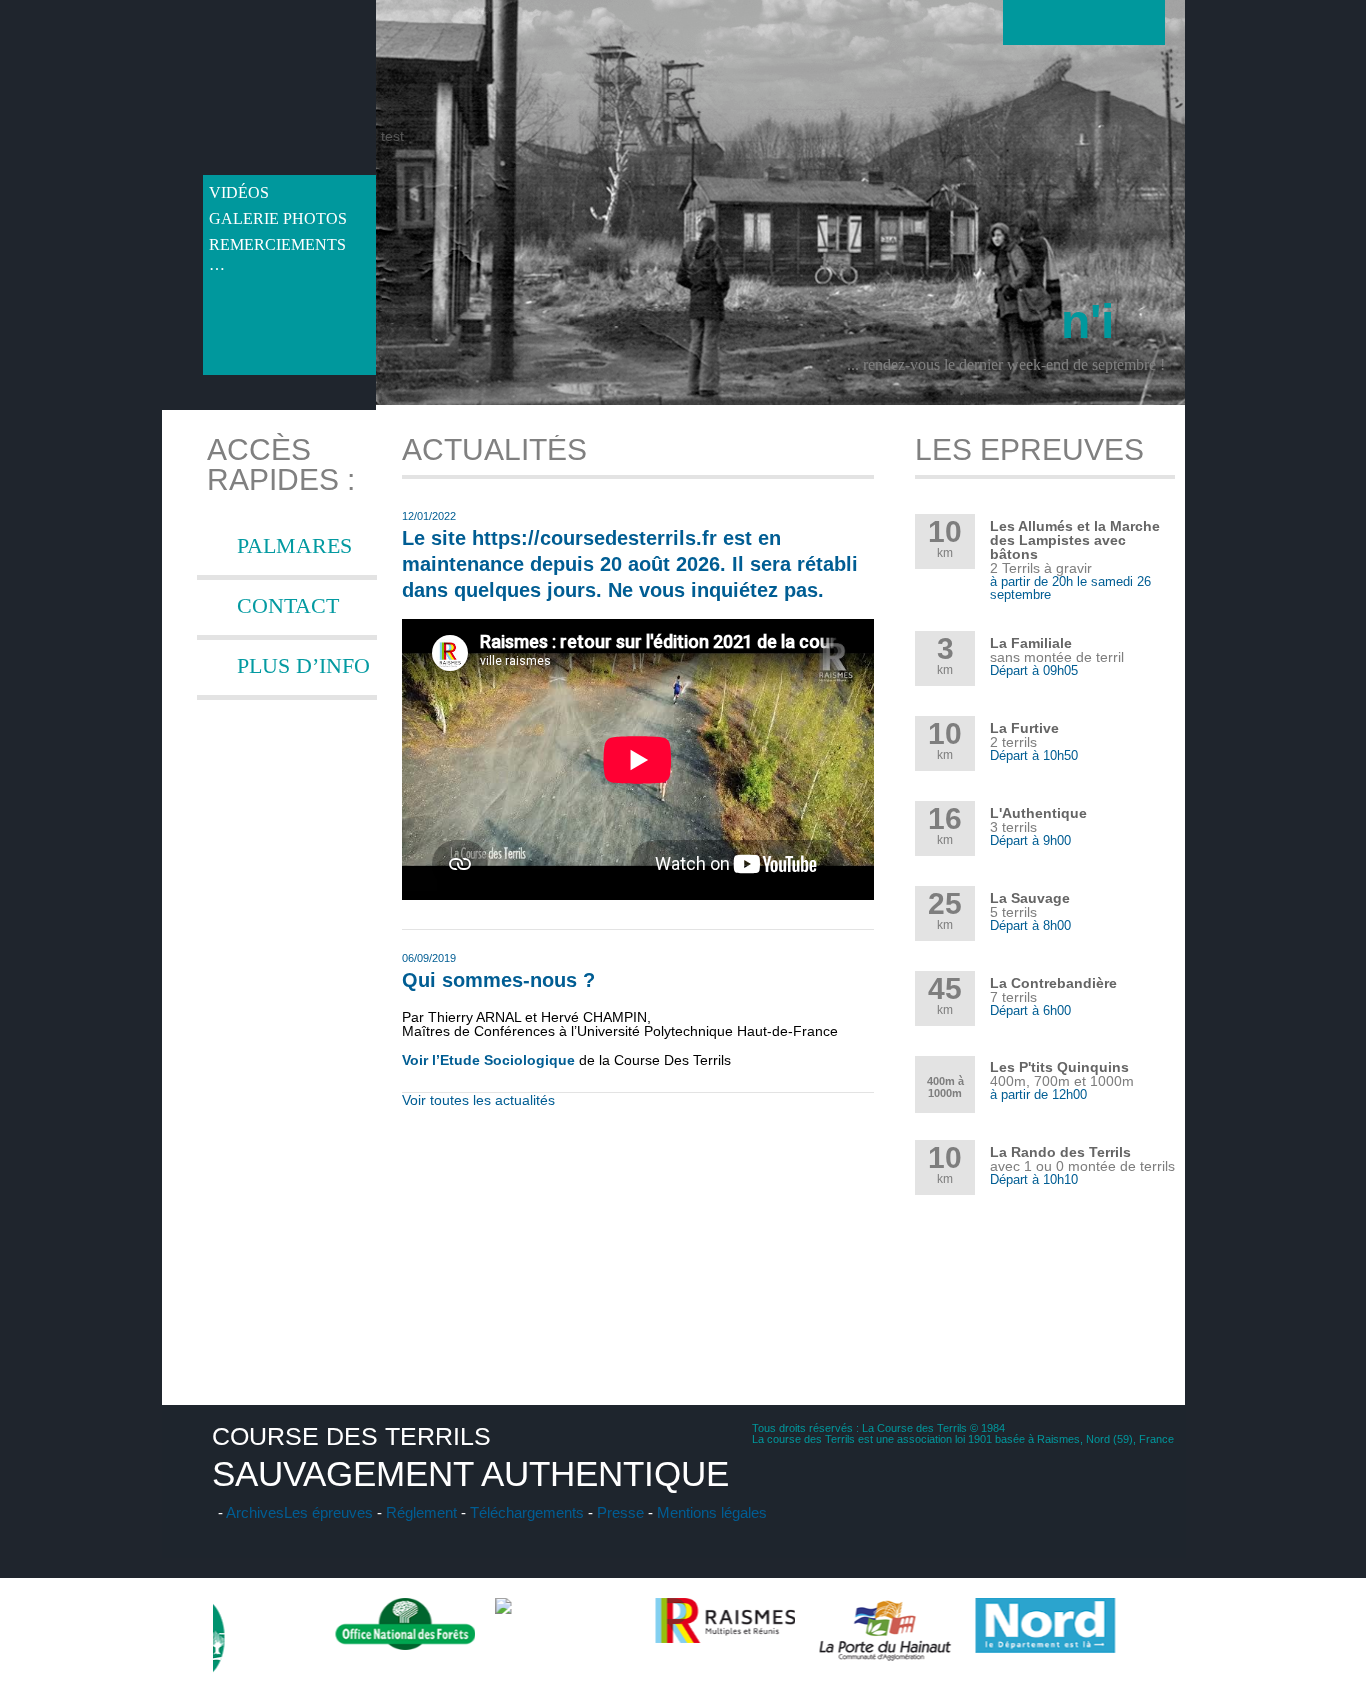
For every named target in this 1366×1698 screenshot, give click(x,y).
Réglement (421, 1512)
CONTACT (288, 605)
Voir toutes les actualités (478, 1100)
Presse (620, 1512)
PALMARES (294, 545)
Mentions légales (712, 1512)
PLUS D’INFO (303, 665)
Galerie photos (278, 218)
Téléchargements (527, 1512)
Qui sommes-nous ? (498, 980)
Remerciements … (277, 247)
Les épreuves (328, 1512)
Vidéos (239, 192)
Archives (255, 1512)
